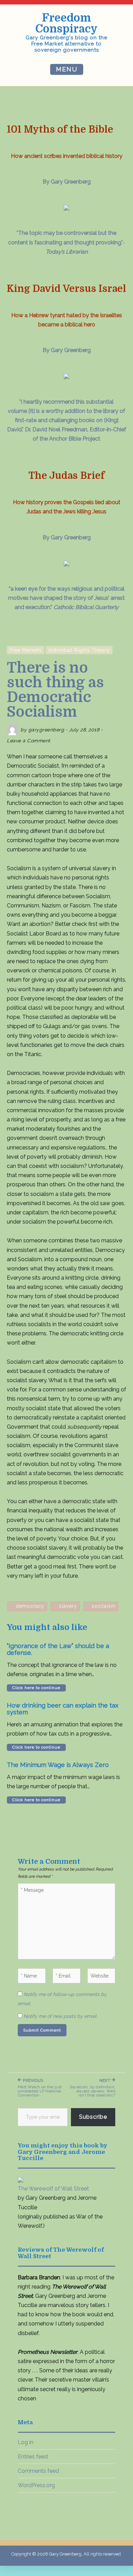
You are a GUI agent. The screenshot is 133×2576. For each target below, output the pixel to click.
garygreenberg (46, 730)
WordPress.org (36, 2485)
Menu (67, 69)
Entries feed (33, 2457)
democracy (30, 1606)
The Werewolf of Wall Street (53, 2189)
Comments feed (38, 2471)
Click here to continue (36, 1688)
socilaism (104, 1606)
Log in (26, 2442)
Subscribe (93, 2117)
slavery (68, 1606)
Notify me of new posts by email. (61, 2016)
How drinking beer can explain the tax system (63, 1709)
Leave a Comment (29, 741)
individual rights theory (79, 650)
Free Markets (26, 650)
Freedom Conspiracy (66, 23)
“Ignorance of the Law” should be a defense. (58, 1649)
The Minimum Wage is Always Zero (58, 1765)
